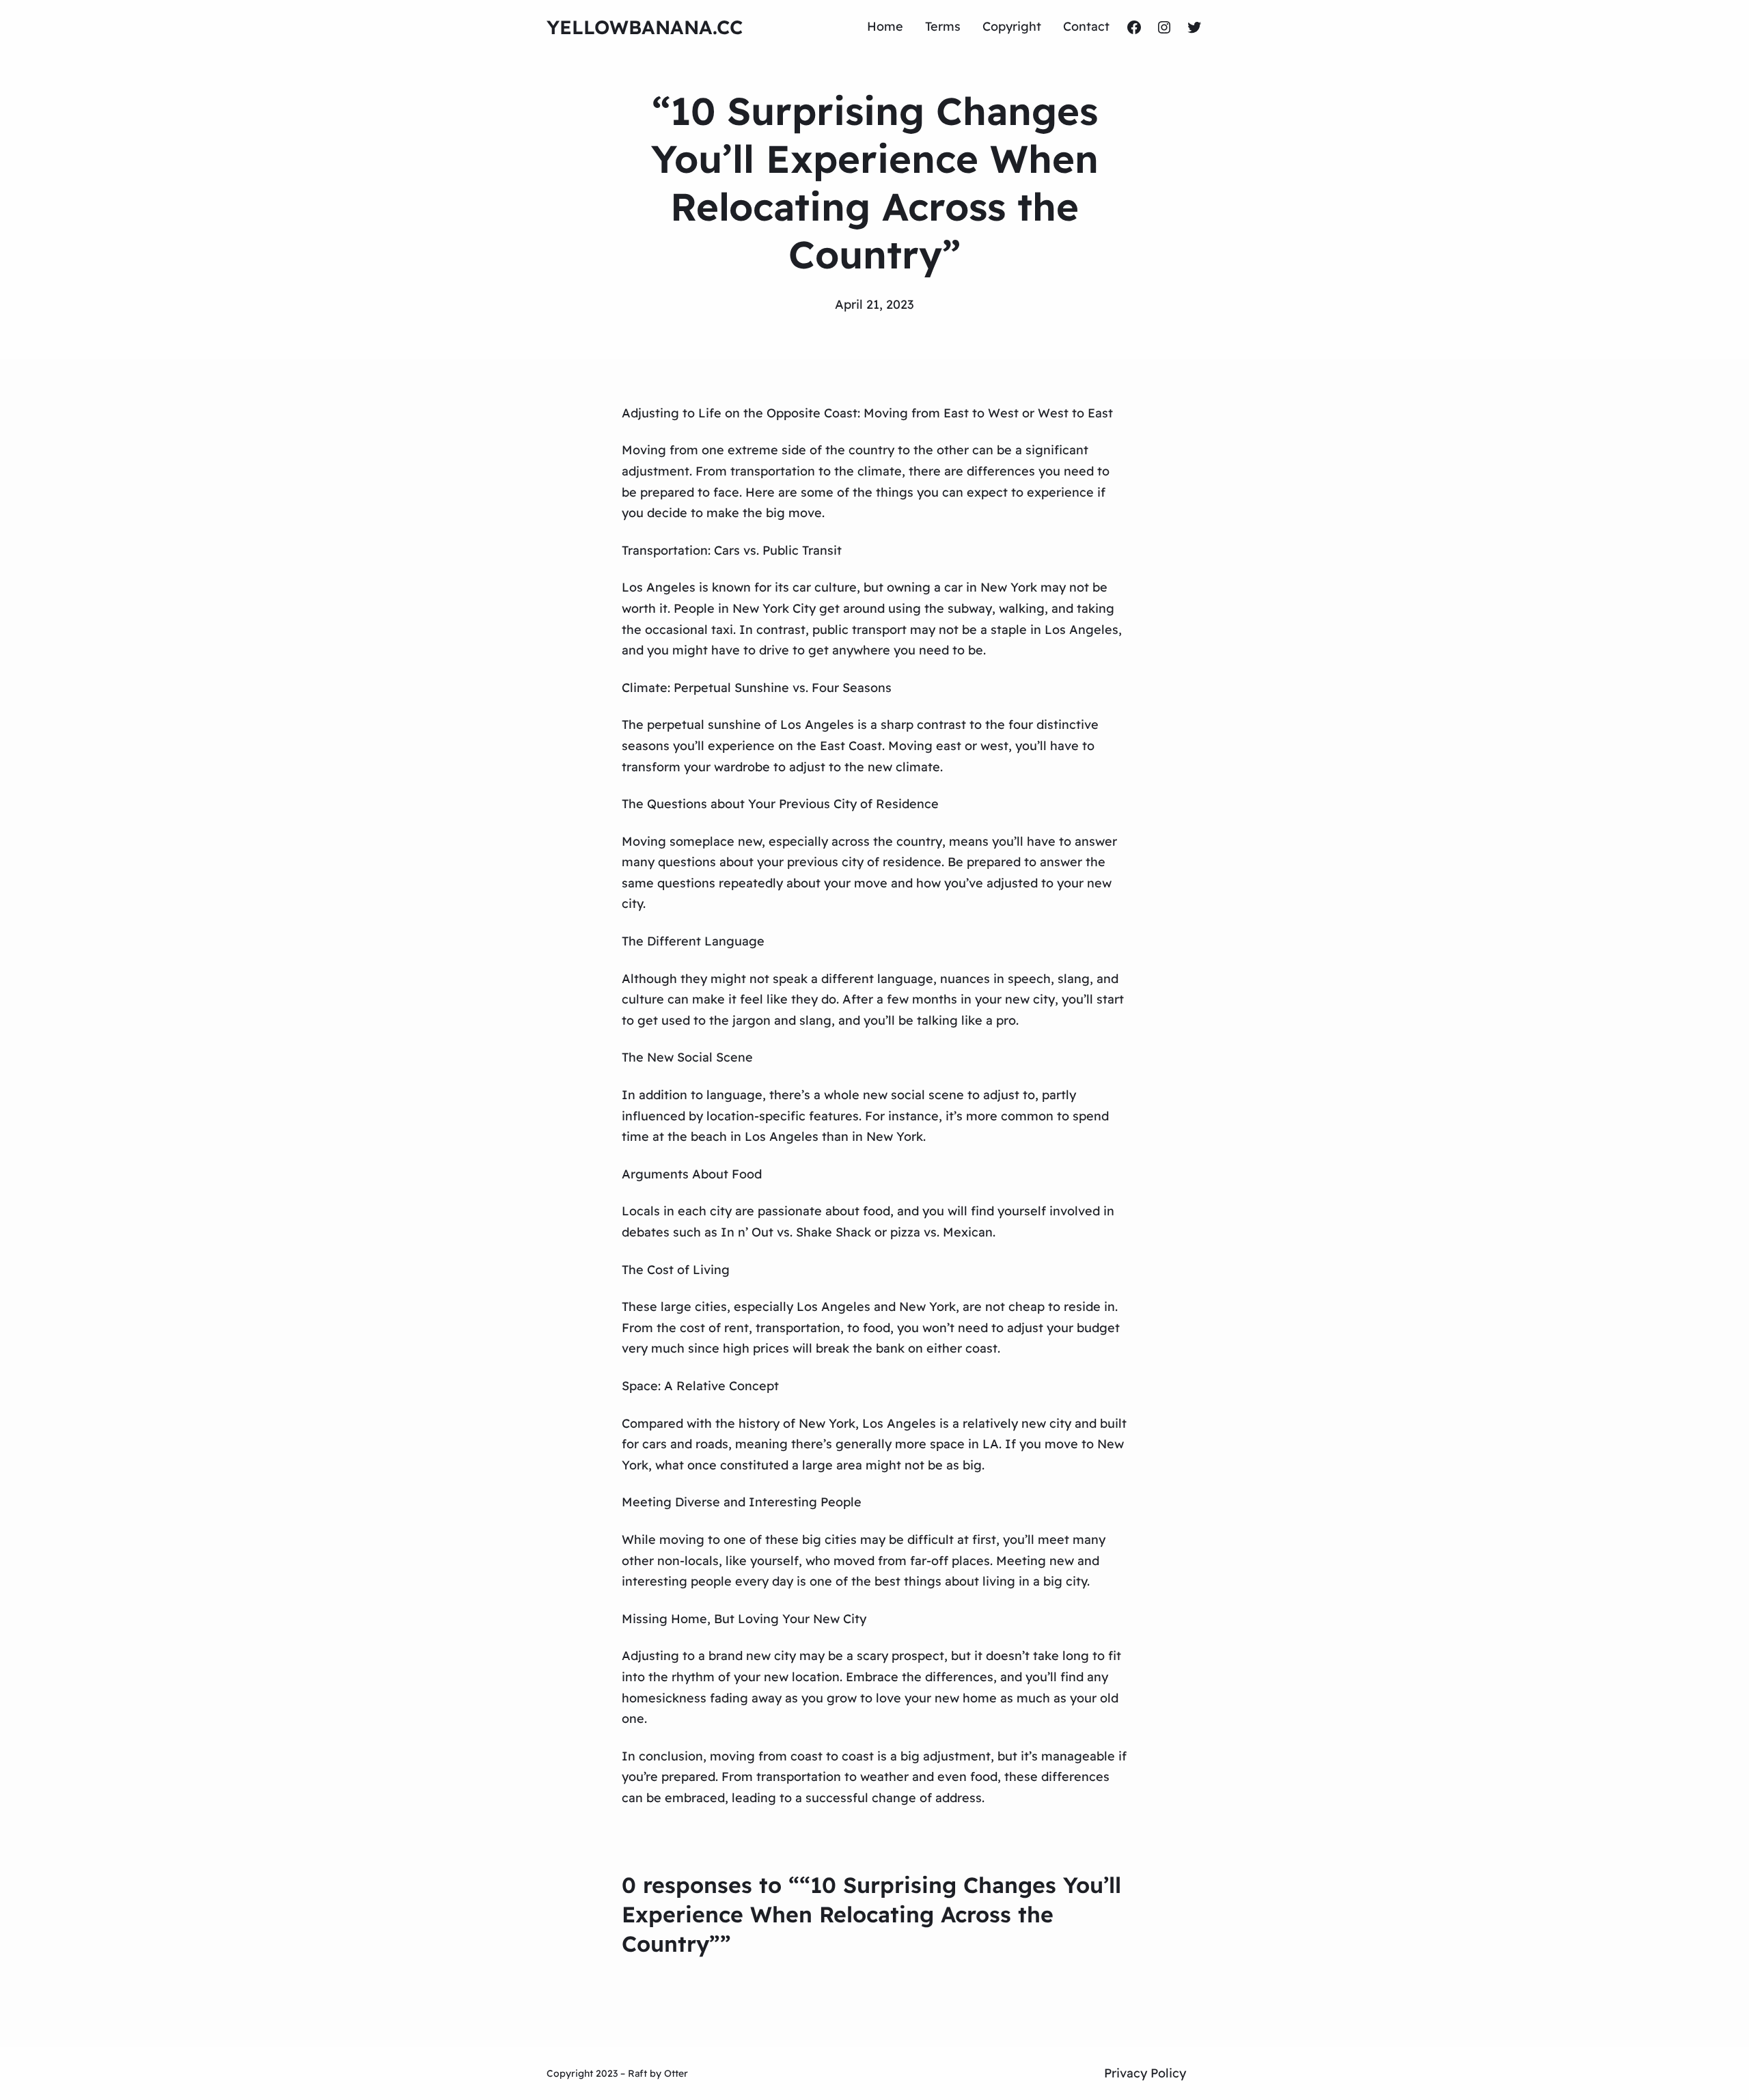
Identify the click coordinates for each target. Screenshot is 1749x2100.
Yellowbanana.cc (645, 27)
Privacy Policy (1145, 2073)
